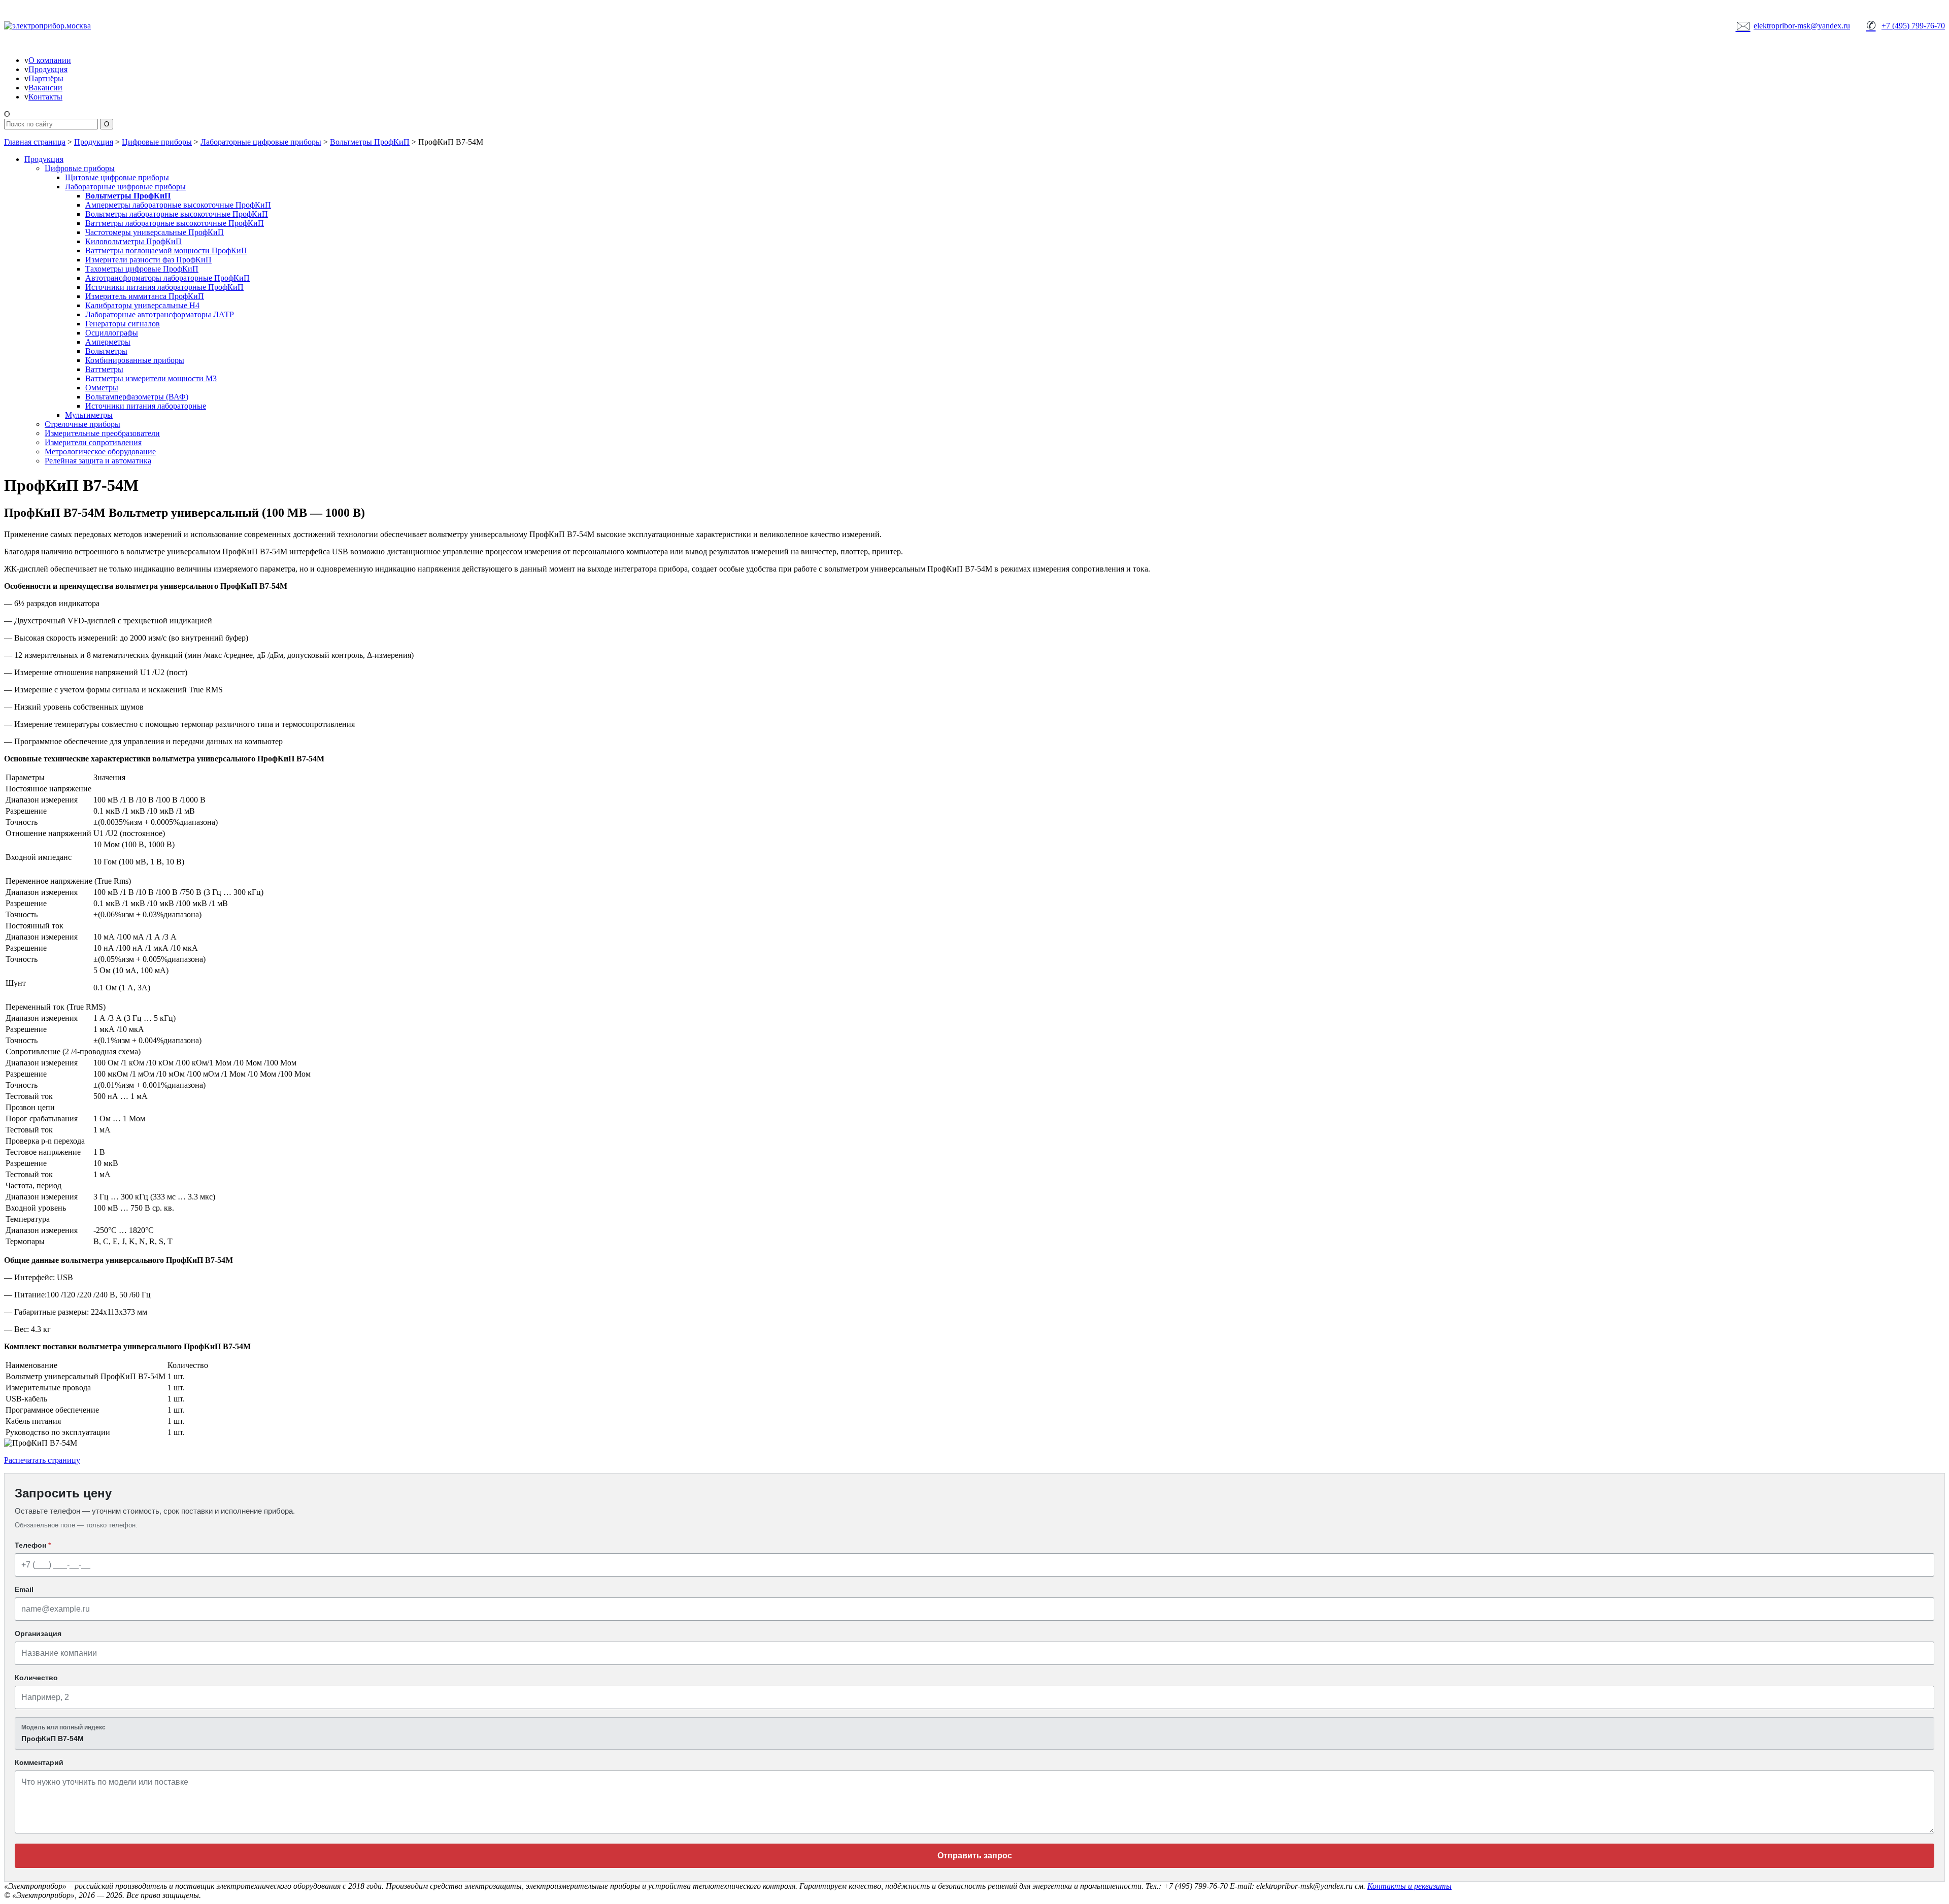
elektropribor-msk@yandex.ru (1793, 25)
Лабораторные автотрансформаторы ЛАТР (160, 314)
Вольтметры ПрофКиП (370, 142)
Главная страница (35, 142)
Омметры (102, 388)
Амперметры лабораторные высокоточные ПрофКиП (178, 205)
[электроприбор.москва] (85, 26)
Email (24, 1589)
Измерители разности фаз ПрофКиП (148, 260)
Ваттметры (104, 369)
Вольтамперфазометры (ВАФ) (137, 397)
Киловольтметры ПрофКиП (133, 241)
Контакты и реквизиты (1409, 1886)
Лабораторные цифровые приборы (261, 142)
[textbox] (974, 1733)
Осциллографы (112, 333)
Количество (36, 1678)
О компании (50, 60)
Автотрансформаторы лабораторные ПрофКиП (167, 278)
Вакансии (45, 88)
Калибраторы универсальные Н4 (142, 305)
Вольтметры (106, 351)
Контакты (45, 97)
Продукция (48, 69)
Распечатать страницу (42, 1460)
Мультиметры (89, 415)
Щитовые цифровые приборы (117, 177)
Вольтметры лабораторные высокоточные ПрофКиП (177, 214)
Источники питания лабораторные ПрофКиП (164, 287)
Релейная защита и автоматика (98, 461)
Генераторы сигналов (123, 324)
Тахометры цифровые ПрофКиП (142, 269)
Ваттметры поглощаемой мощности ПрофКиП (166, 250)
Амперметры (108, 342)
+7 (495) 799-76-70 (1906, 25)
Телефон (33, 1545)
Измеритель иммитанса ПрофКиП (145, 296)
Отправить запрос (975, 1856)
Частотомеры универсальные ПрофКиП (155, 232)
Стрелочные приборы (82, 424)
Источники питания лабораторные (146, 406)
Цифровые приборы (157, 142)
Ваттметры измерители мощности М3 (151, 378)
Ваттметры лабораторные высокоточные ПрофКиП (175, 223)
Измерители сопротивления (93, 442)
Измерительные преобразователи (102, 433)
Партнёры (46, 78)
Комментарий (39, 1762)
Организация (38, 1633)
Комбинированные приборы (135, 360)
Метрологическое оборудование (100, 452)
